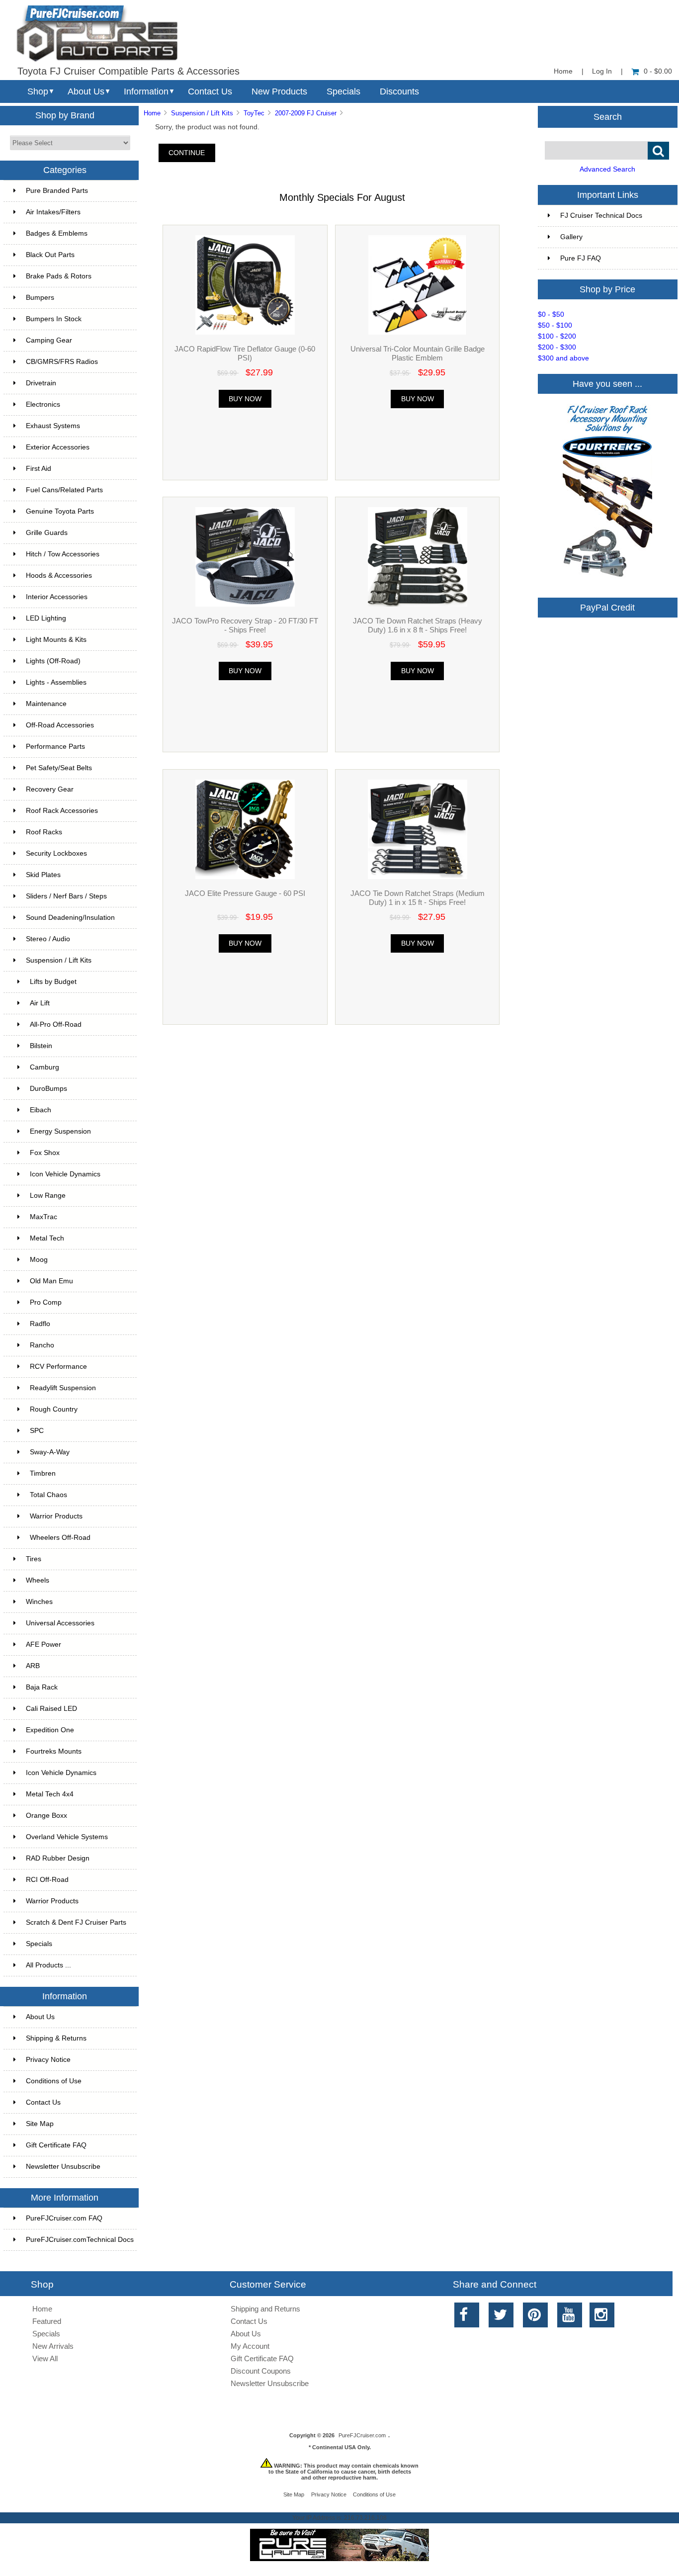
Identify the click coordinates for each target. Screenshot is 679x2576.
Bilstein (41, 1046)
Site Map (40, 2124)
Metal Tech (47, 1238)
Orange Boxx (46, 1816)
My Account (250, 2346)
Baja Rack (42, 1687)
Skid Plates (43, 875)
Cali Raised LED (51, 1709)
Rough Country (54, 1409)
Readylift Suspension (63, 1388)
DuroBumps (48, 1089)
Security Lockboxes (56, 853)
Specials (343, 91)
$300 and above (563, 358)
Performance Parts (55, 747)
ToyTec (254, 113)
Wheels (38, 1580)
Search (608, 116)
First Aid (39, 469)
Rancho (42, 1345)
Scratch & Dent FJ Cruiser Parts (76, 1922)
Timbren (43, 1473)
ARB (33, 1666)
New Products (279, 91)
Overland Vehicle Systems (67, 1837)
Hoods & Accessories (59, 576)
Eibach (41, 1110)
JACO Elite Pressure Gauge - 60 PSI (245, 893)
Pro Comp (46, 1302)
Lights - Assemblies (56, 682)
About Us (86, 91)
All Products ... (48, 1965)
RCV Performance (58, 1367)
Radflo (40, 1324)
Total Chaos (48, 1495)
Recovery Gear (50, 789)
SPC (37, 1431)
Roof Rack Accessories (62, 811)
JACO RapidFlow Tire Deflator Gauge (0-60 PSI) (245, 353)
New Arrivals (53, 2346)
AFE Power (43, 1644)
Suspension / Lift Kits (202, 113)
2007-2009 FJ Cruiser (306, 113)
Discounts (399, 91)
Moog (39, 1260)
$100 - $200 (557, 336)
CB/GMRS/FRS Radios (62, 362)
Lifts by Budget (53, 982)
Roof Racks (44, 832)
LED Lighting (46, 618)
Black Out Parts (50, 255)
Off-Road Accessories (60, 725)
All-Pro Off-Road (56, 1024)
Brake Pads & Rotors (59, 276)
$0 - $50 (551, 314)
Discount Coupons (261, 2371)
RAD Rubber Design (58, 1858)
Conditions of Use (54, 2081)
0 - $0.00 (658, 71)
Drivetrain (41, 383)
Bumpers (40, 298)
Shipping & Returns (56, 2038)
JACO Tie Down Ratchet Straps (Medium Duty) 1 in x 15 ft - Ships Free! (418, 898)
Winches (39, 1602)
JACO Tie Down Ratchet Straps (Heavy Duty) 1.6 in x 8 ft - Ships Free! (418, 625)
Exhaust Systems (53, 426)
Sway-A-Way (50, 1452)
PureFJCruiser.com (362, 2435)
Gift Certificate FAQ (56, 2145)
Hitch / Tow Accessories (63, 554)
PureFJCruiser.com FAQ (64, 2218)
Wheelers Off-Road (60, 1538)
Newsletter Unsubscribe (63, 2167)
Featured (47, 2321)
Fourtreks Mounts (54, 1751)
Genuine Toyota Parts (60, 511)
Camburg (44, 1067)
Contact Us (210, 91)
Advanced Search (607, 169)
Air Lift (40, 1003)
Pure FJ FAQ (581, 258)
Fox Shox (45, 1153)
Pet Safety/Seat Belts (59, 768)
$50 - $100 (555, 325)
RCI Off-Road (47, 1880)
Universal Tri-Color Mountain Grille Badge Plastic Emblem (418, 353)
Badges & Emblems (57, 233)
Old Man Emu (51, 1281)
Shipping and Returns (265, 2309)
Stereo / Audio (48, 939)
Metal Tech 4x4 (50, 1794)
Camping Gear (49, 340)
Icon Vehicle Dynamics (65, 1174)
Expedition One (50, 1730)
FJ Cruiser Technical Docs (601, 216)
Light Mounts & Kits (56, 640)
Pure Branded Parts (57, 191)
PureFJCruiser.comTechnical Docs (80, 2240)
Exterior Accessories (58, 447)
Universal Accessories (60, 1623)
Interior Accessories (57, 597)
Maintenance (46, 704)
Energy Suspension (60, 1131)
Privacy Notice (48, 2060)
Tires (34, 1559)
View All (45, 2358)
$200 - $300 (557, 347)
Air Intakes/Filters (53, 212)
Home (563, 71)
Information (146, 91)
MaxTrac (43, 1217)
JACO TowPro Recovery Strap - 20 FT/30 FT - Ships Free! (245, 625)
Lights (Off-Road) (53, 661)
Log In (602, 71)
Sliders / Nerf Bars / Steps (66, 896)
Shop (38, 91)
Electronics (43, 404)
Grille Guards (47, 533)
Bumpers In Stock (54, 319)
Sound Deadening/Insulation (70, 918)
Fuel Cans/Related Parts (64, 490)
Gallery (571, 237)
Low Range (48, 1196)
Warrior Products (56, 1516)
